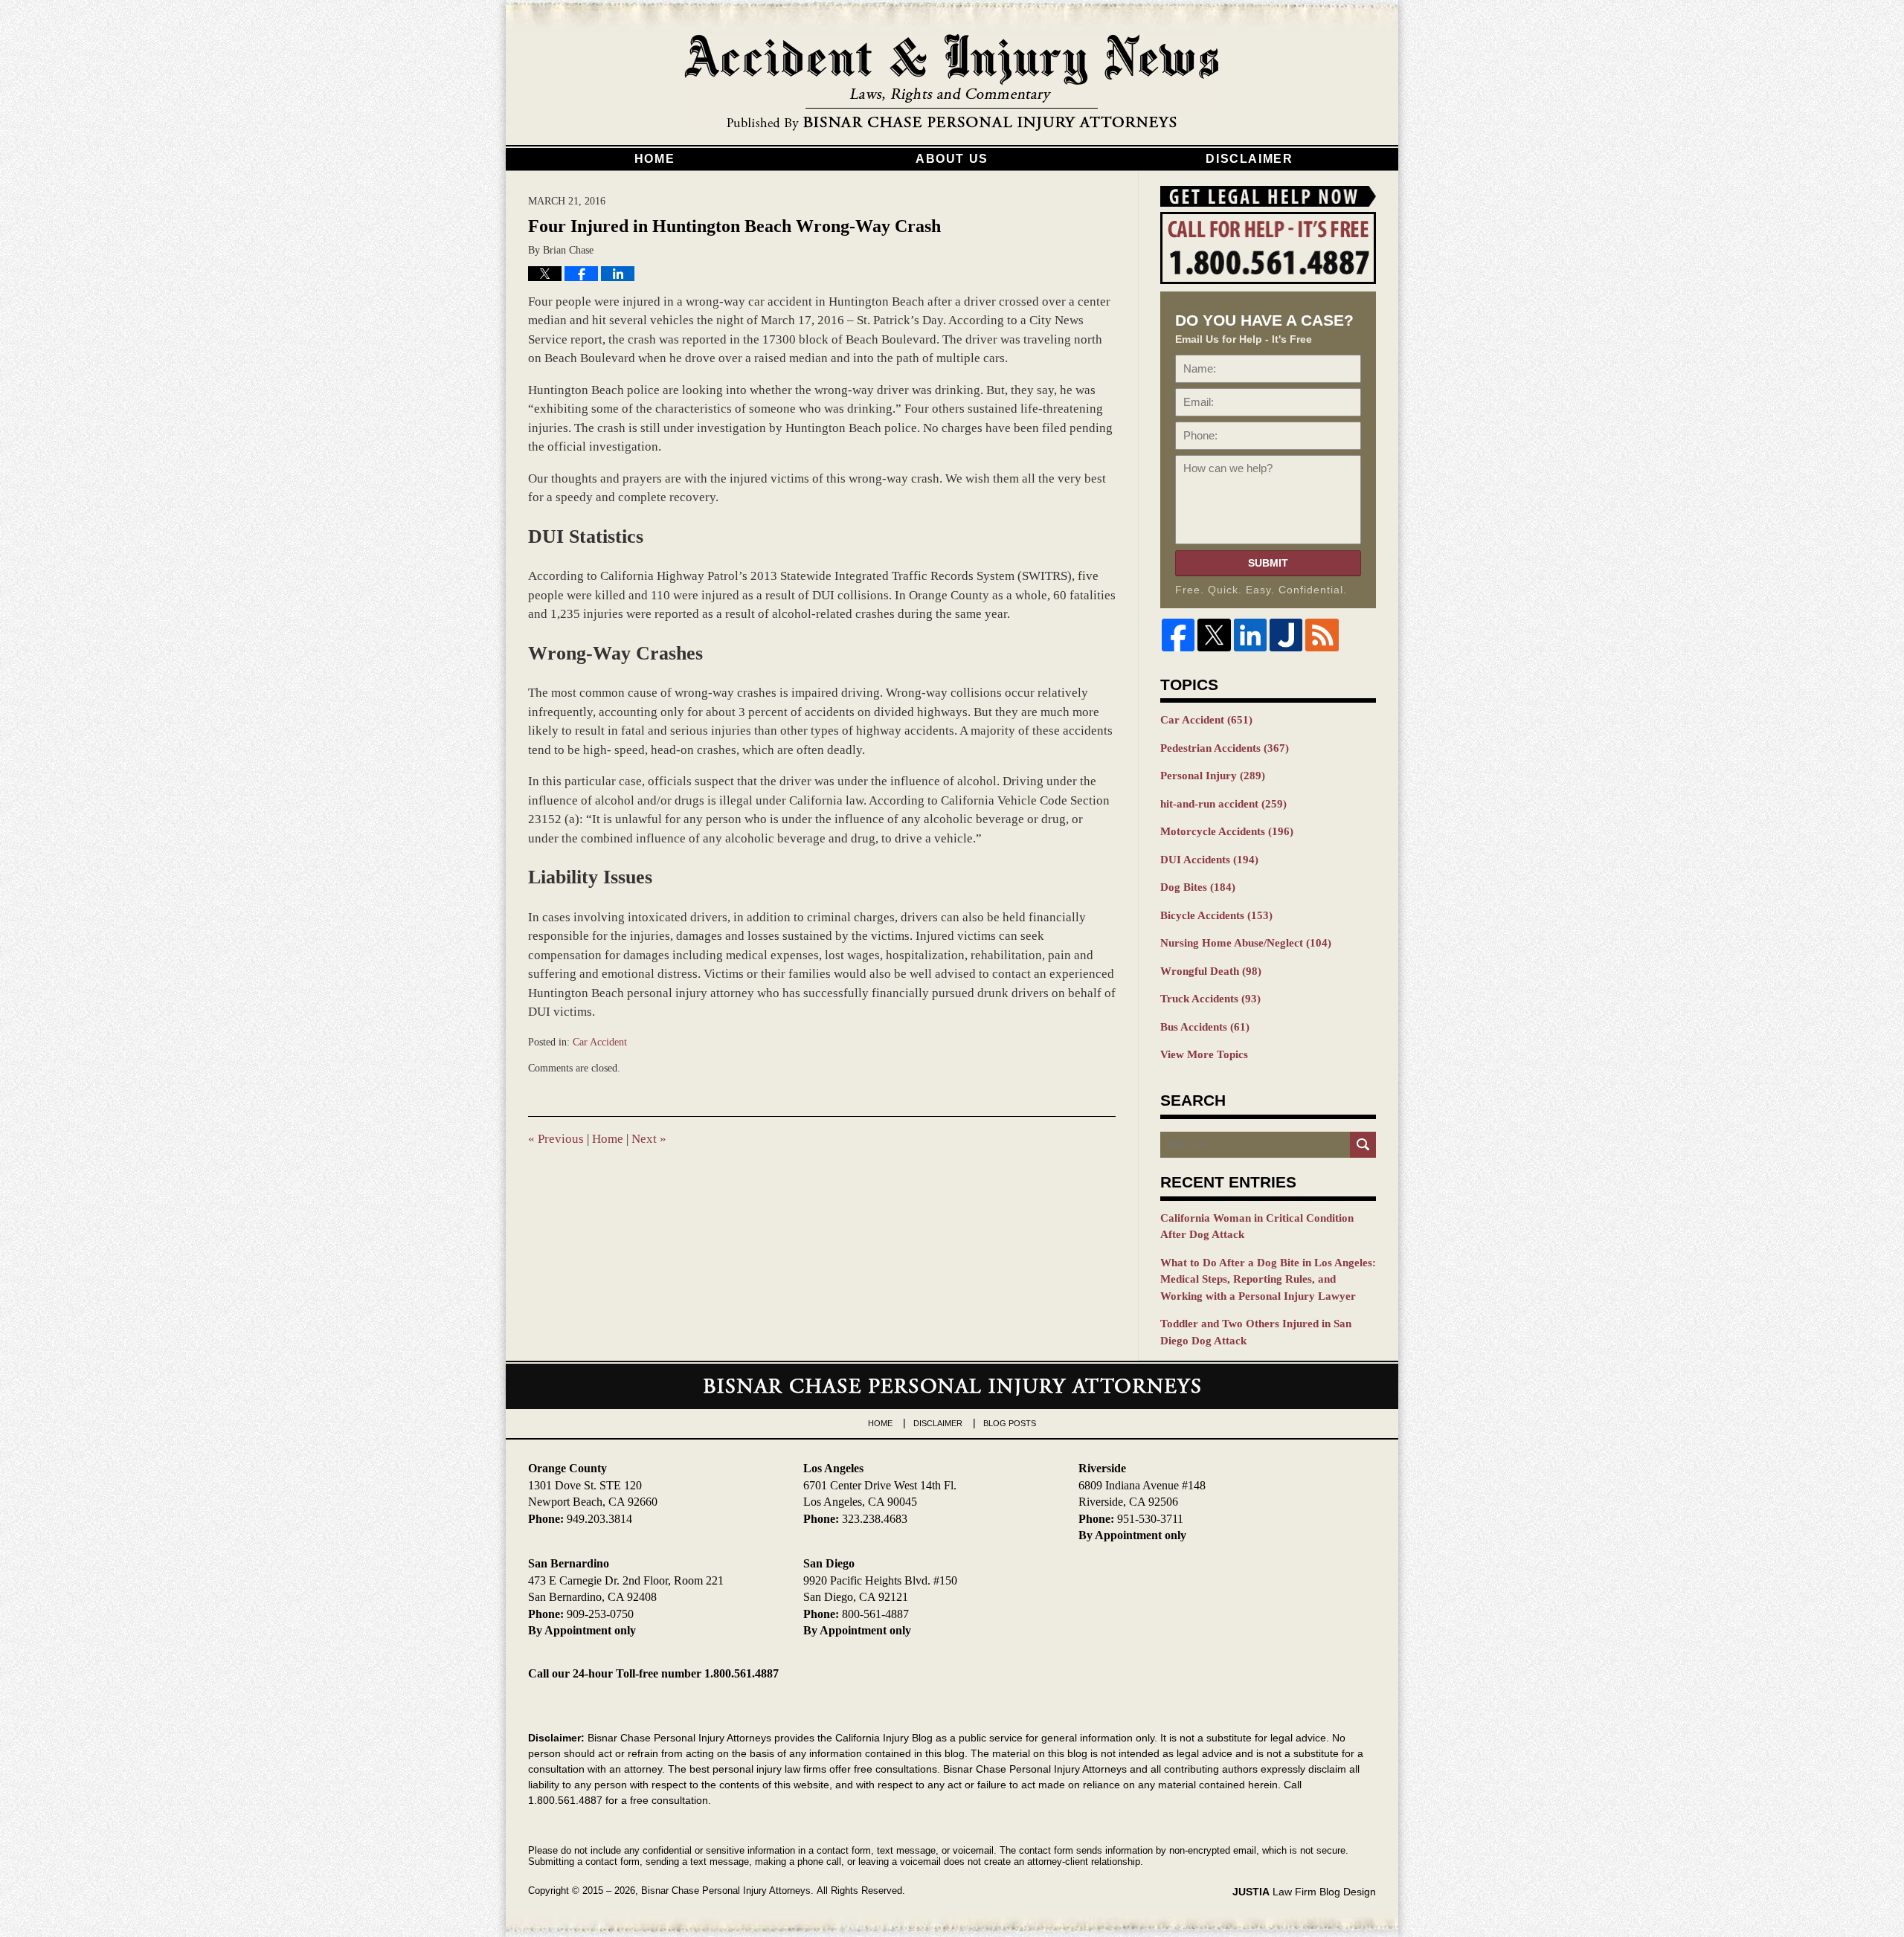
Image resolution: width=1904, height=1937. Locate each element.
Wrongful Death (1211, 971)
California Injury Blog (952, 83)
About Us (952, 159)
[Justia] (1286, 635)
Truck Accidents (1210, 999)
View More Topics (1204, 1054)
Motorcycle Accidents (1227, 831)
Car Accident (600, 1042)
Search (1363, 1145)
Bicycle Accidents (1216, 915)
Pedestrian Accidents (1225, 748)
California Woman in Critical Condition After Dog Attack (1257, 1227)
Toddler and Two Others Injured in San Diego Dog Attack (1256, 1332)
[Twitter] (1214, 635)
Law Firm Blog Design (1304, 1892)
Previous (556, 1139)
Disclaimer (1249, 159)
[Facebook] (1178, 635)
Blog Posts (1010, 1423)
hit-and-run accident (1223, 804)
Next (649, 1139)
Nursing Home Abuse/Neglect (1246, 943)
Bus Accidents (1205, 1027)
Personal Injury (1213, 776)
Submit (1268, 563)
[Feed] (1322, 635)
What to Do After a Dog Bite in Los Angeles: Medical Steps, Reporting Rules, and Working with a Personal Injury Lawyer (1268, 1279)
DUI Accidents (1209, 860)
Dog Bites (1198, 887)
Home (654, 159)
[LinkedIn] (1250, 635)
